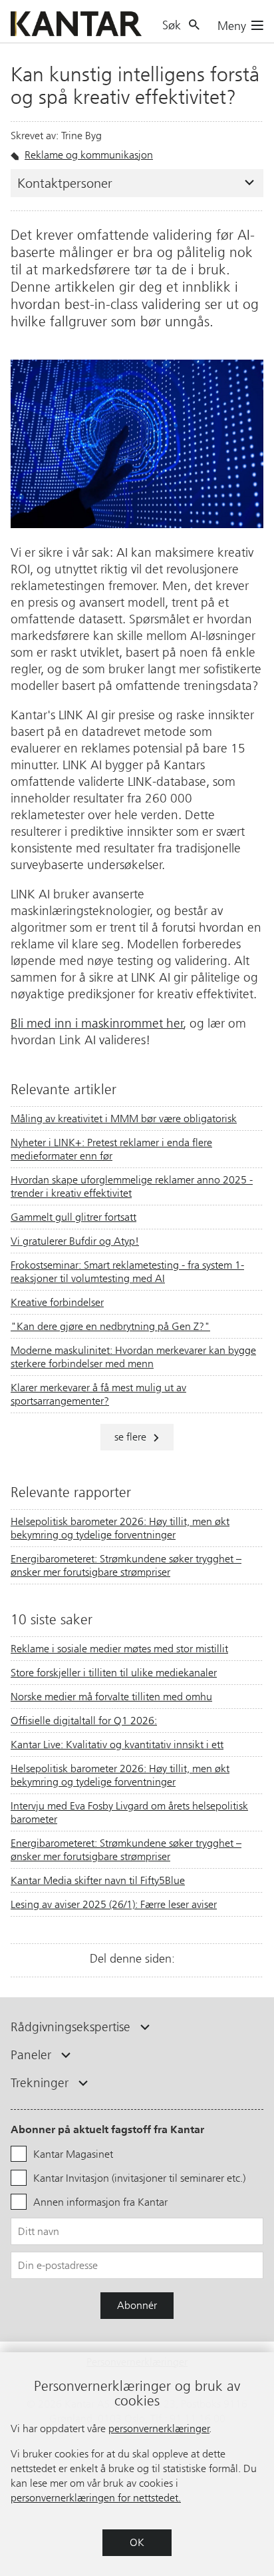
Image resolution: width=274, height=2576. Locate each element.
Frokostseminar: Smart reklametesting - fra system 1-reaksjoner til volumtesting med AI (127, 1272)
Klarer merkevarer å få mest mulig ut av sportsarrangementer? (98, 1394)
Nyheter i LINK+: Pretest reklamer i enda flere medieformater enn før (111, 1149)
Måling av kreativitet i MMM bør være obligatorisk (124, 1119)
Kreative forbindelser (57, 1302)
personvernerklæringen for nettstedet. (96, 2498)
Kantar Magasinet (73, 2154)
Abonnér (137, 2305)
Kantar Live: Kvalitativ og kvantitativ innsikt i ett (117, 1745)
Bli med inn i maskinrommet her (97, 1023)
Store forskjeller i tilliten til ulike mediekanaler (114, 1673)
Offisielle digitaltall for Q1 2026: (84, 1721)
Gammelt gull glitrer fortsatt (73, 1217)
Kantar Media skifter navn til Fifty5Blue (98, 1880)
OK (137, 2542)
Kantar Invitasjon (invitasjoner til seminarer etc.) (139, 2178)
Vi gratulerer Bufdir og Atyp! (75, 1241)
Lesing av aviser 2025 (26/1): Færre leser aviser (114, 1904)
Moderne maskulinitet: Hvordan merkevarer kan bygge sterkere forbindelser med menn (133, 1357)
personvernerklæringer (159, 2428)
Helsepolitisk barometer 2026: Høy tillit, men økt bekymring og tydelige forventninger (120, 1528)
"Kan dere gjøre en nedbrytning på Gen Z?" (110, 1326)
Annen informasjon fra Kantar (100, 2202)
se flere (130, 1437)
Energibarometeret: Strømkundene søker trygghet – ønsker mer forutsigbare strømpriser (126, 1565)
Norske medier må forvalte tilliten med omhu (111, 1697)
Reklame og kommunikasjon (89, 155)
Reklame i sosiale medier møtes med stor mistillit (119, 1649)
